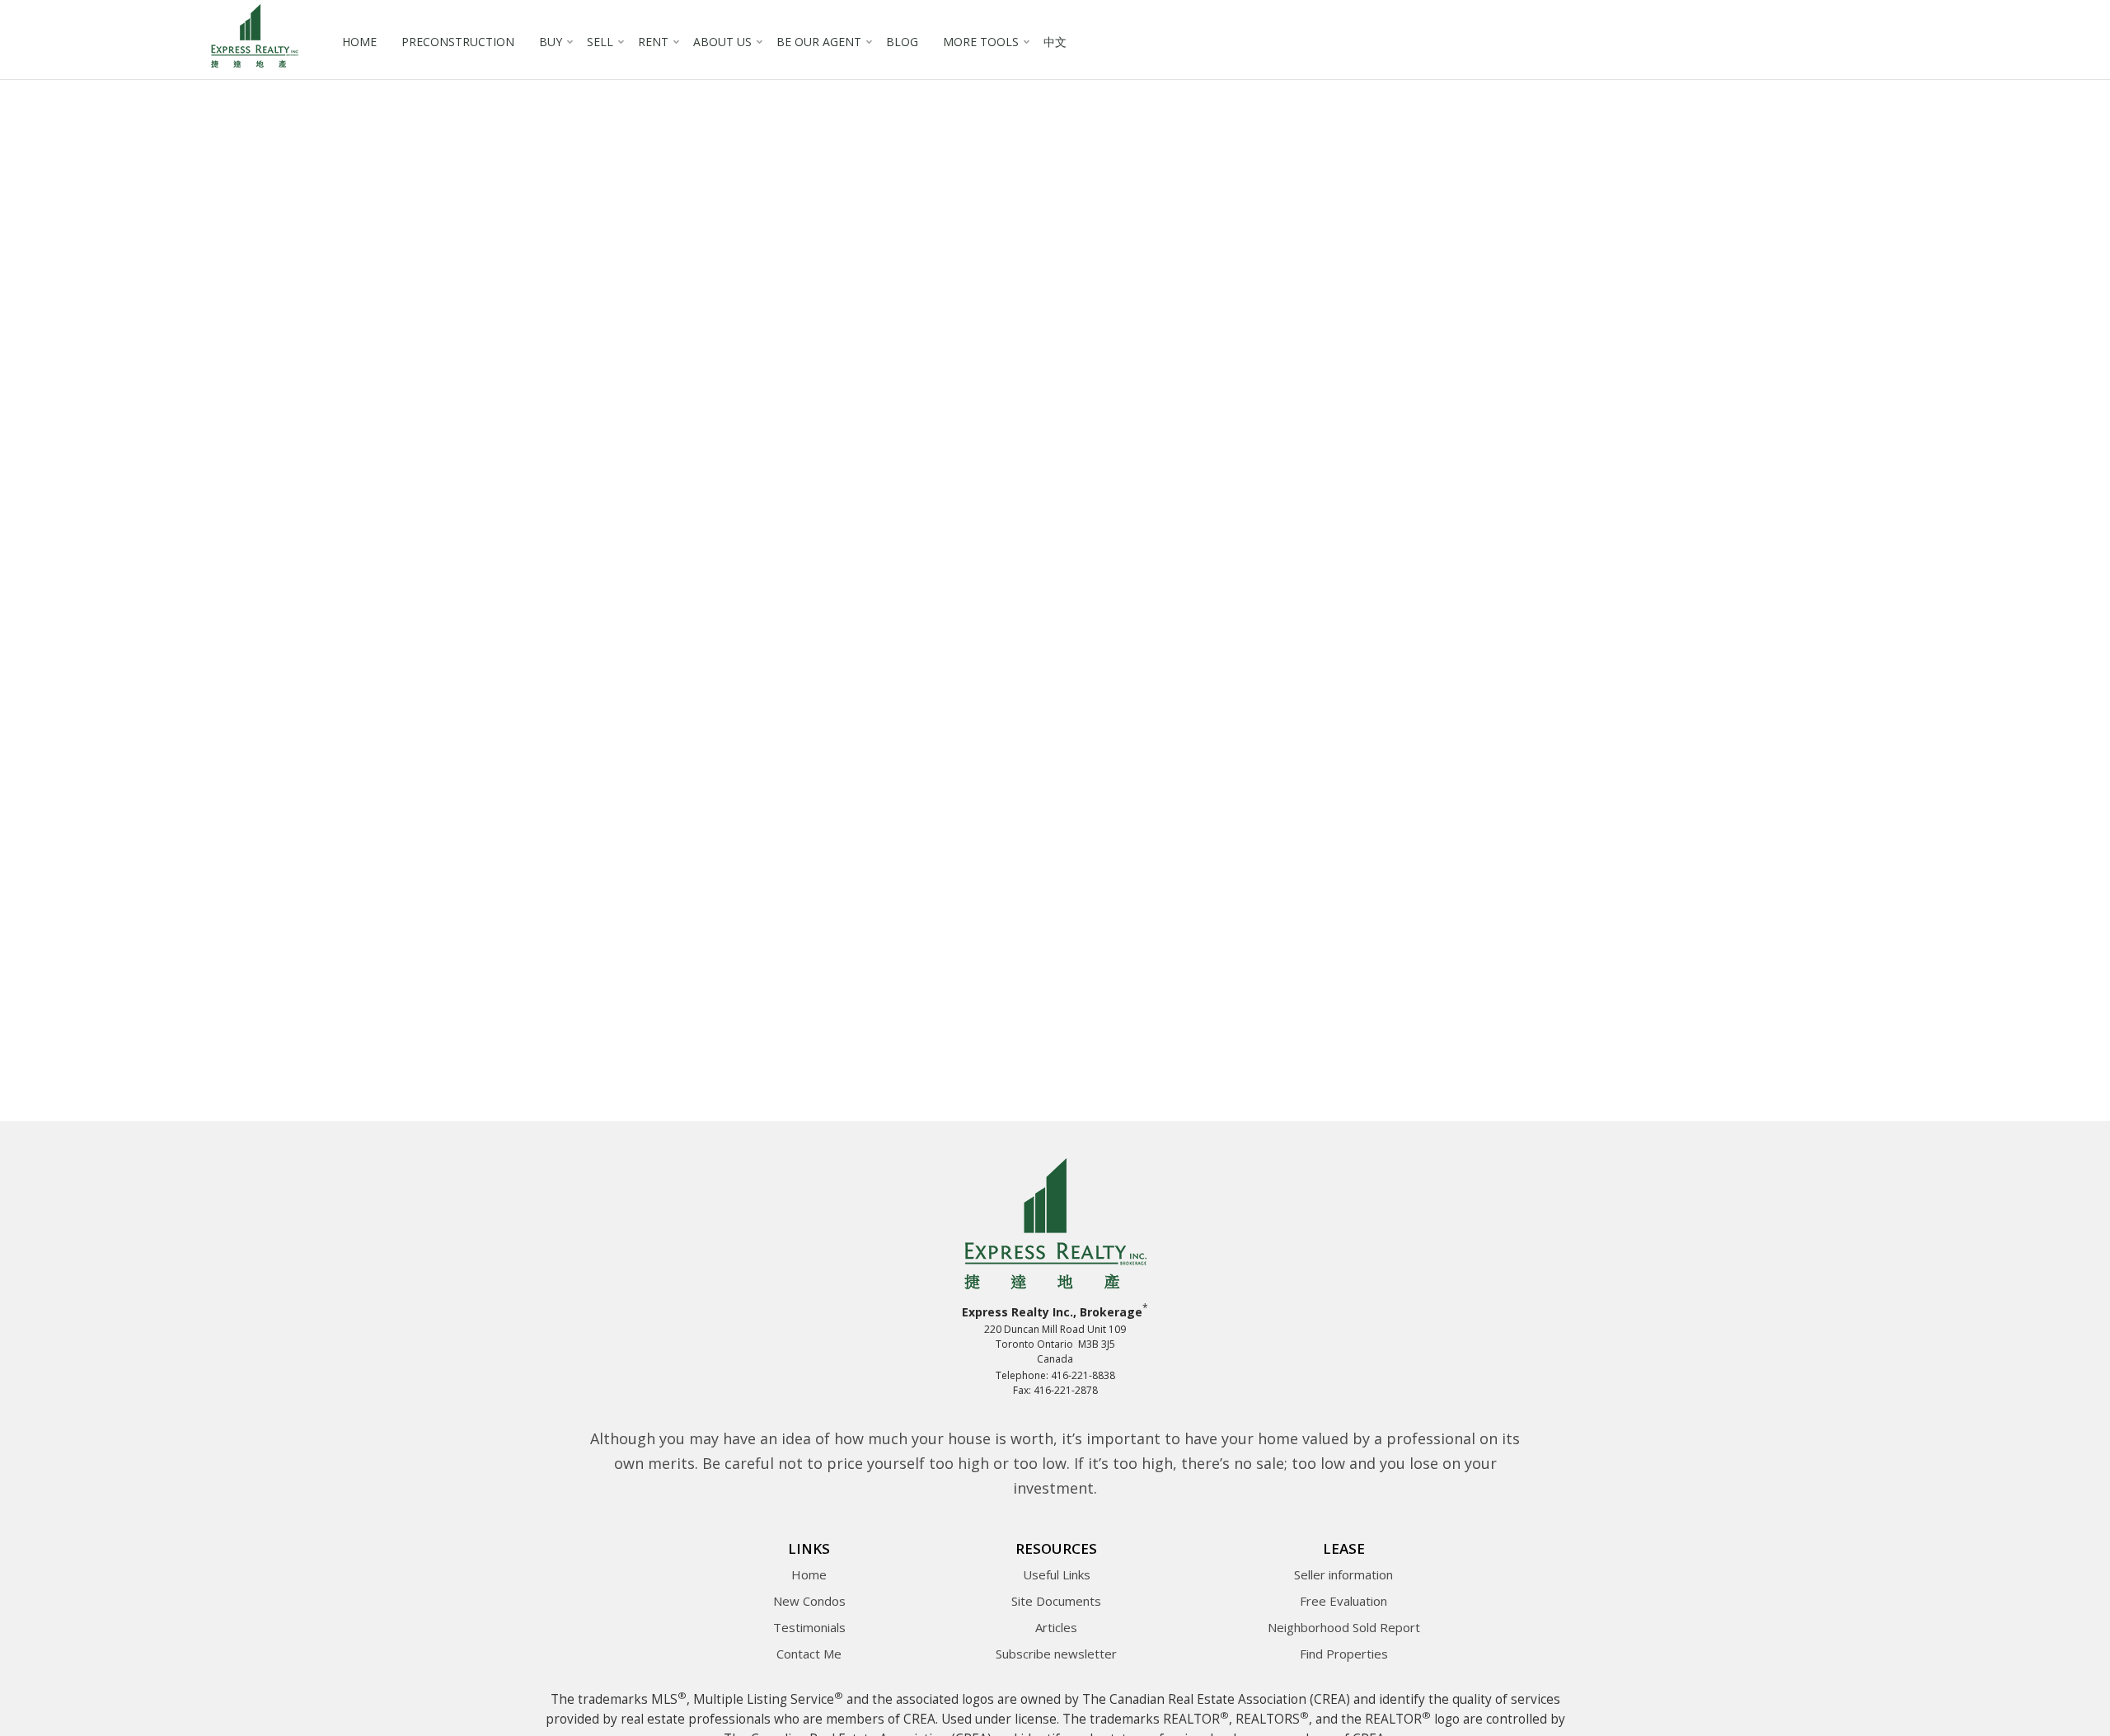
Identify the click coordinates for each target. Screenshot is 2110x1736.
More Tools (981, 42)
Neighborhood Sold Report (1344, 1627)
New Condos (809, 1601)
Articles (1056, 1627)
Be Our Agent (819, 42)
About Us (722, 42)
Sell (600, 42)
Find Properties (1344, 1654)
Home (359, 42)
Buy (551, 42)
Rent (653, 42)
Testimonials (809, 1627)
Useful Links (1057, 1574)
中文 (1055, 42)
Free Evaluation (1343, 1601)
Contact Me (809, 1654)
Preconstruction (458, 42)
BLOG (902, 42)
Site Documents (1056, 1601)
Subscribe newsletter (1056, 1654)
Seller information (1343, 1574)
